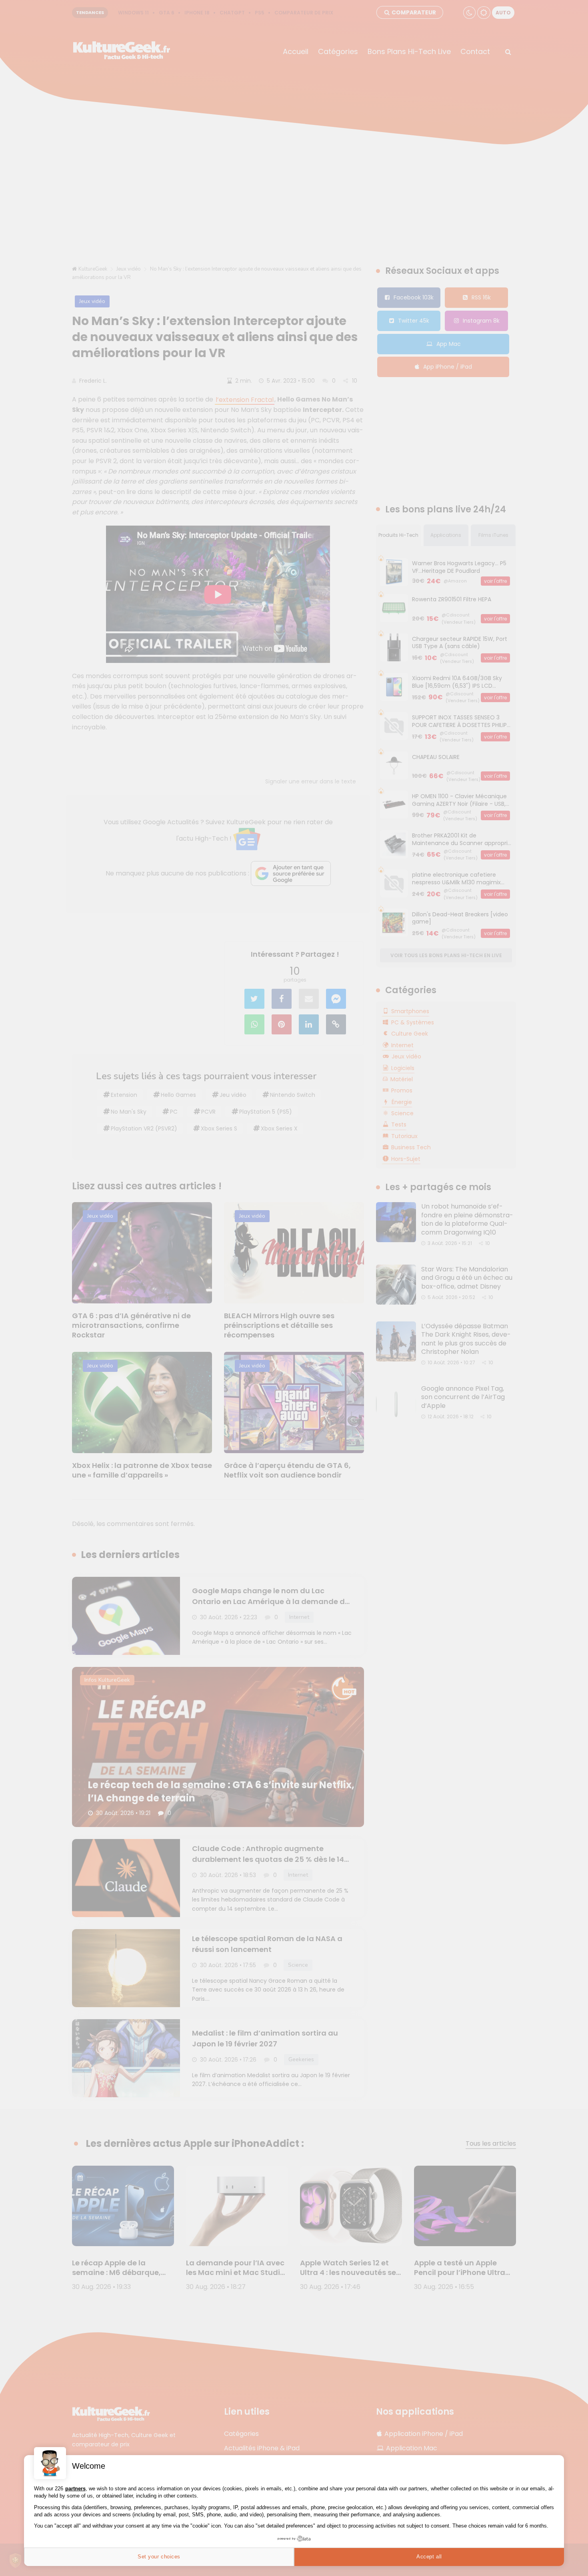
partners (75, 2489)
